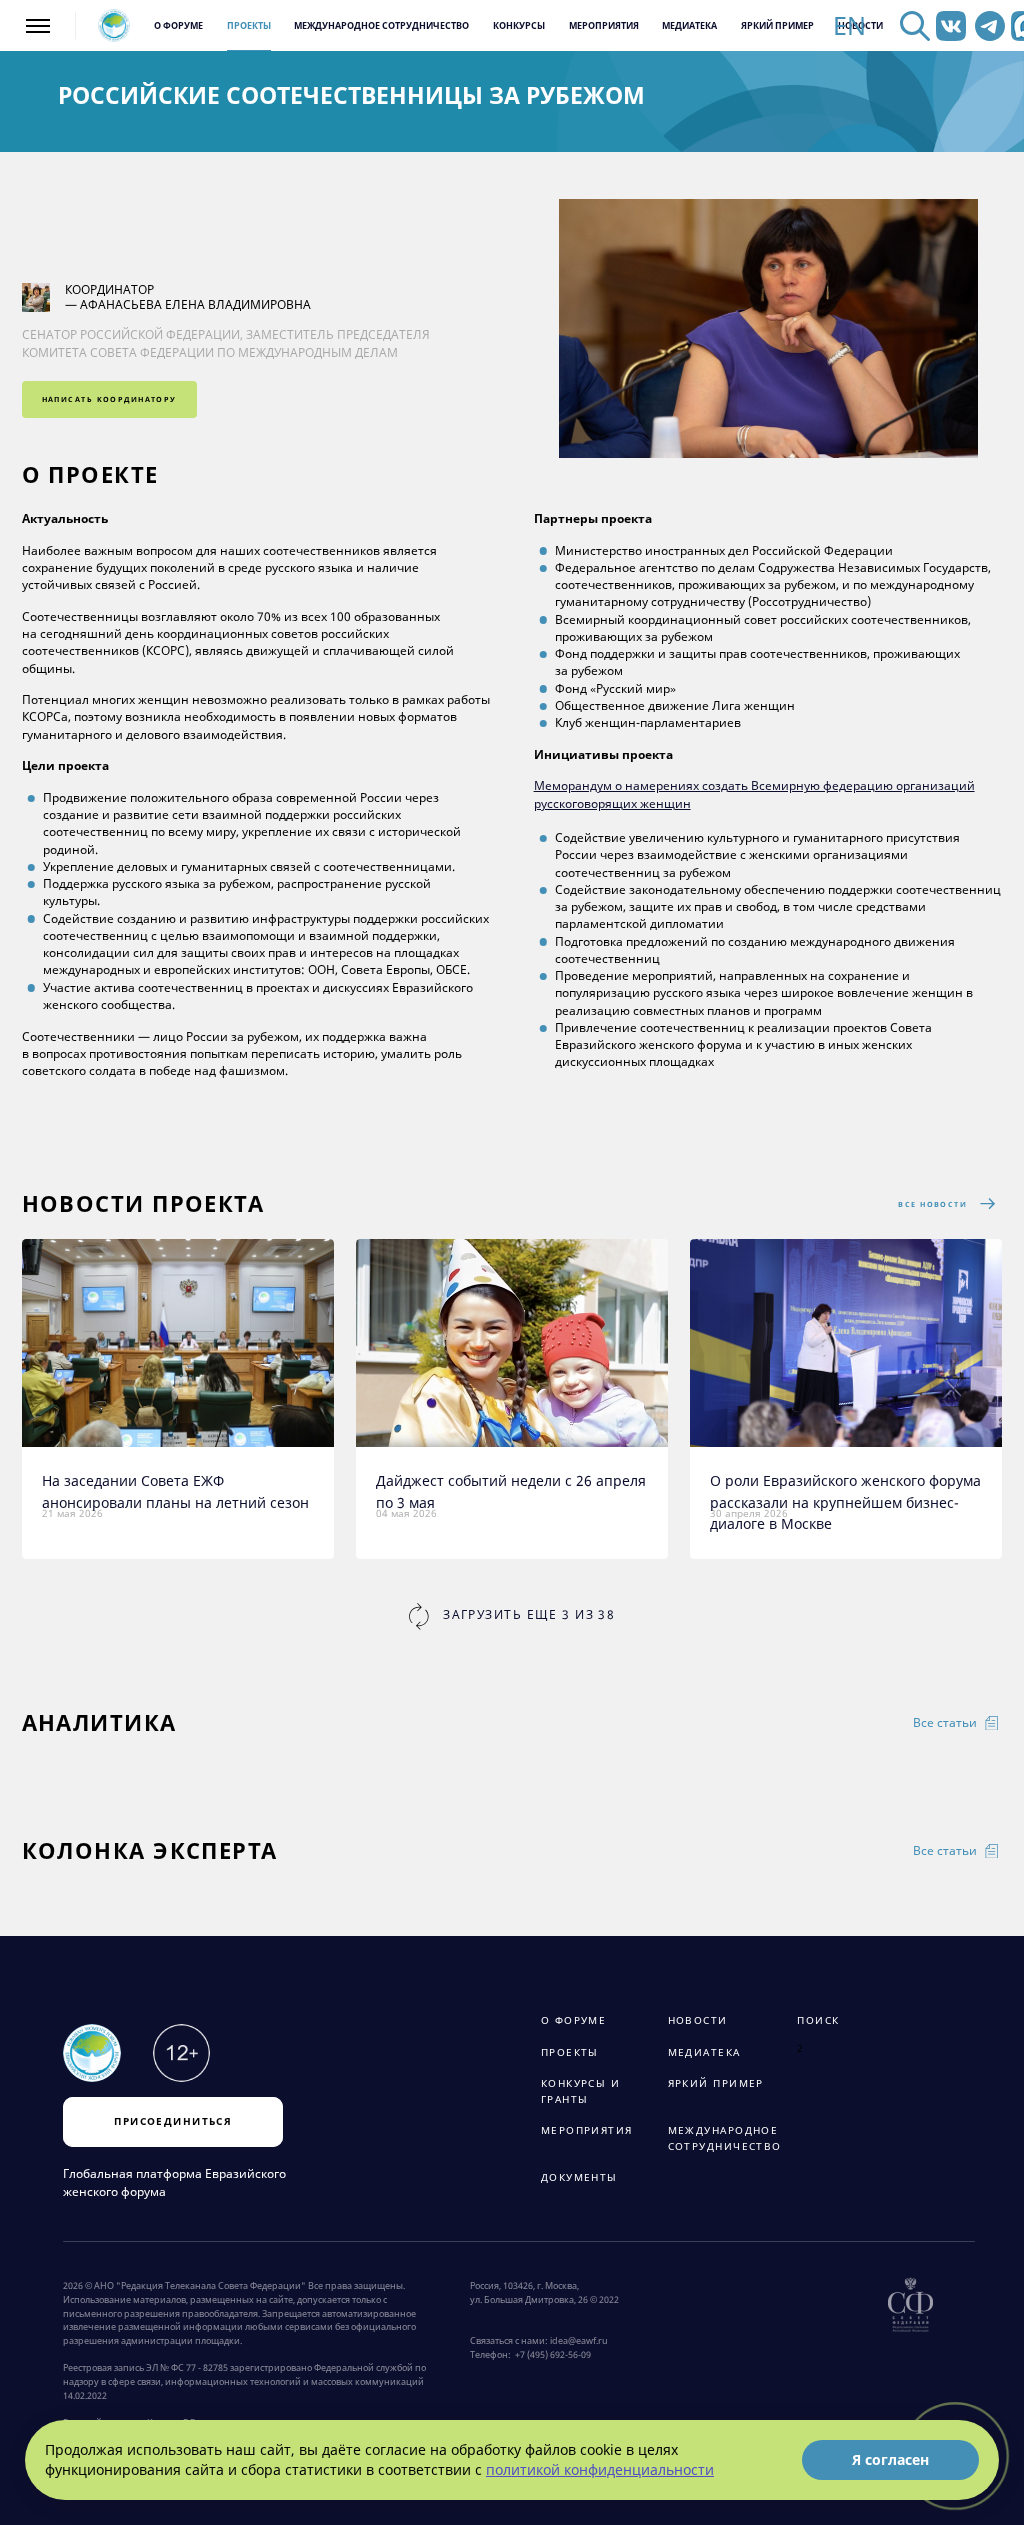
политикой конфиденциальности (600, 2469)
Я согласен (890, 2459)
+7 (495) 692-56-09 (551, 2355)
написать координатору (109, 399)
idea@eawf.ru (579, 2341)
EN (849, 26)
